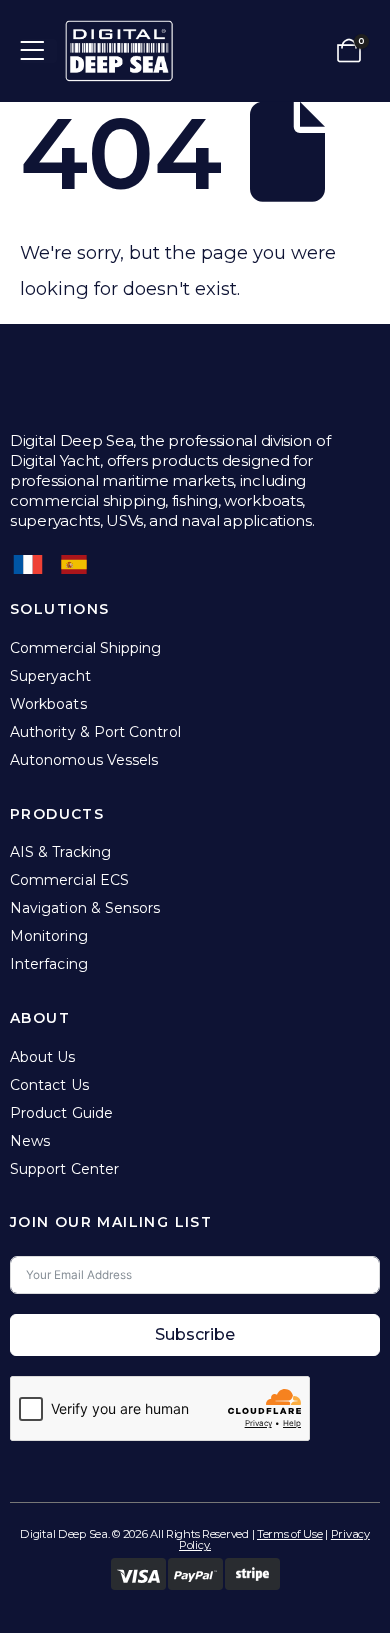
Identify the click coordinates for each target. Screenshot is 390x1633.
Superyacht (50, 676)
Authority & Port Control (95, 732)
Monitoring (49, 936)
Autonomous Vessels (84, 760)
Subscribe (195, 1334)
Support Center (64, 1169)
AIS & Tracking (60, 852)
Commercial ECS (69, 880)
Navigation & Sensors (85, 908)
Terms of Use (290, 1534)
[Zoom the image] (119, 30)
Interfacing (49, 964)
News (30, 1141)
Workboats (48, 704)
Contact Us (49, 1085)
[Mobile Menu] (38, 51)
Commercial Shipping (85, 648)
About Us (43, 1057)
